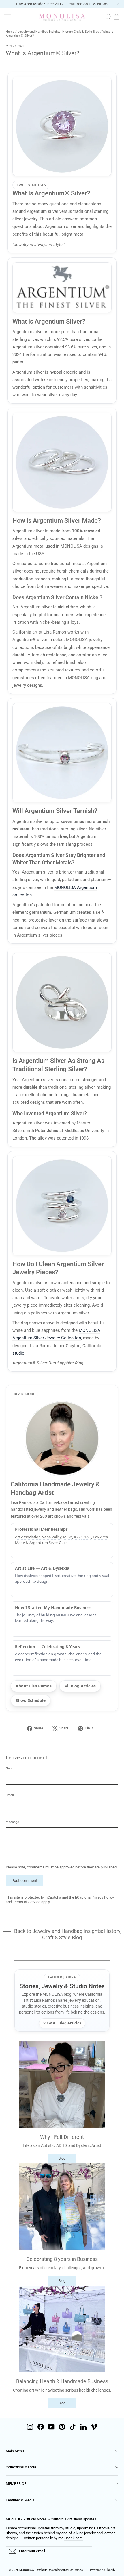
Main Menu (15, 2451)
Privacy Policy (103, 1897)
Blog (62, 2158)
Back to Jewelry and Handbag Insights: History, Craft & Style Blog (67, 1934)
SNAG (86, 1537)
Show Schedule (31, 1700)
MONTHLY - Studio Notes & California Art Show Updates (51, 2519)
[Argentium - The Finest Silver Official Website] (62, 288)
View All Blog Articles (62, 2023)
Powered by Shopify (103, 2570)
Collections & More (21, 2467)
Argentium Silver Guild (49, 1543)
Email (10, 1795)
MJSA (68, 1537)
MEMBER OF (16, 2484)
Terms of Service (27, 1902)
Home (10, 32)
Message (12, 1822)
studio (18, 1353)
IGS (77, 1537)
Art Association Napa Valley (38, 1537)
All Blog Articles (80, 1686)
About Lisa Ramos (34, 1686)
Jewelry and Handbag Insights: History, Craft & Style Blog (58, 32)
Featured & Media (20, 2500)
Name (10, 1768)
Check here (74, 2538)
